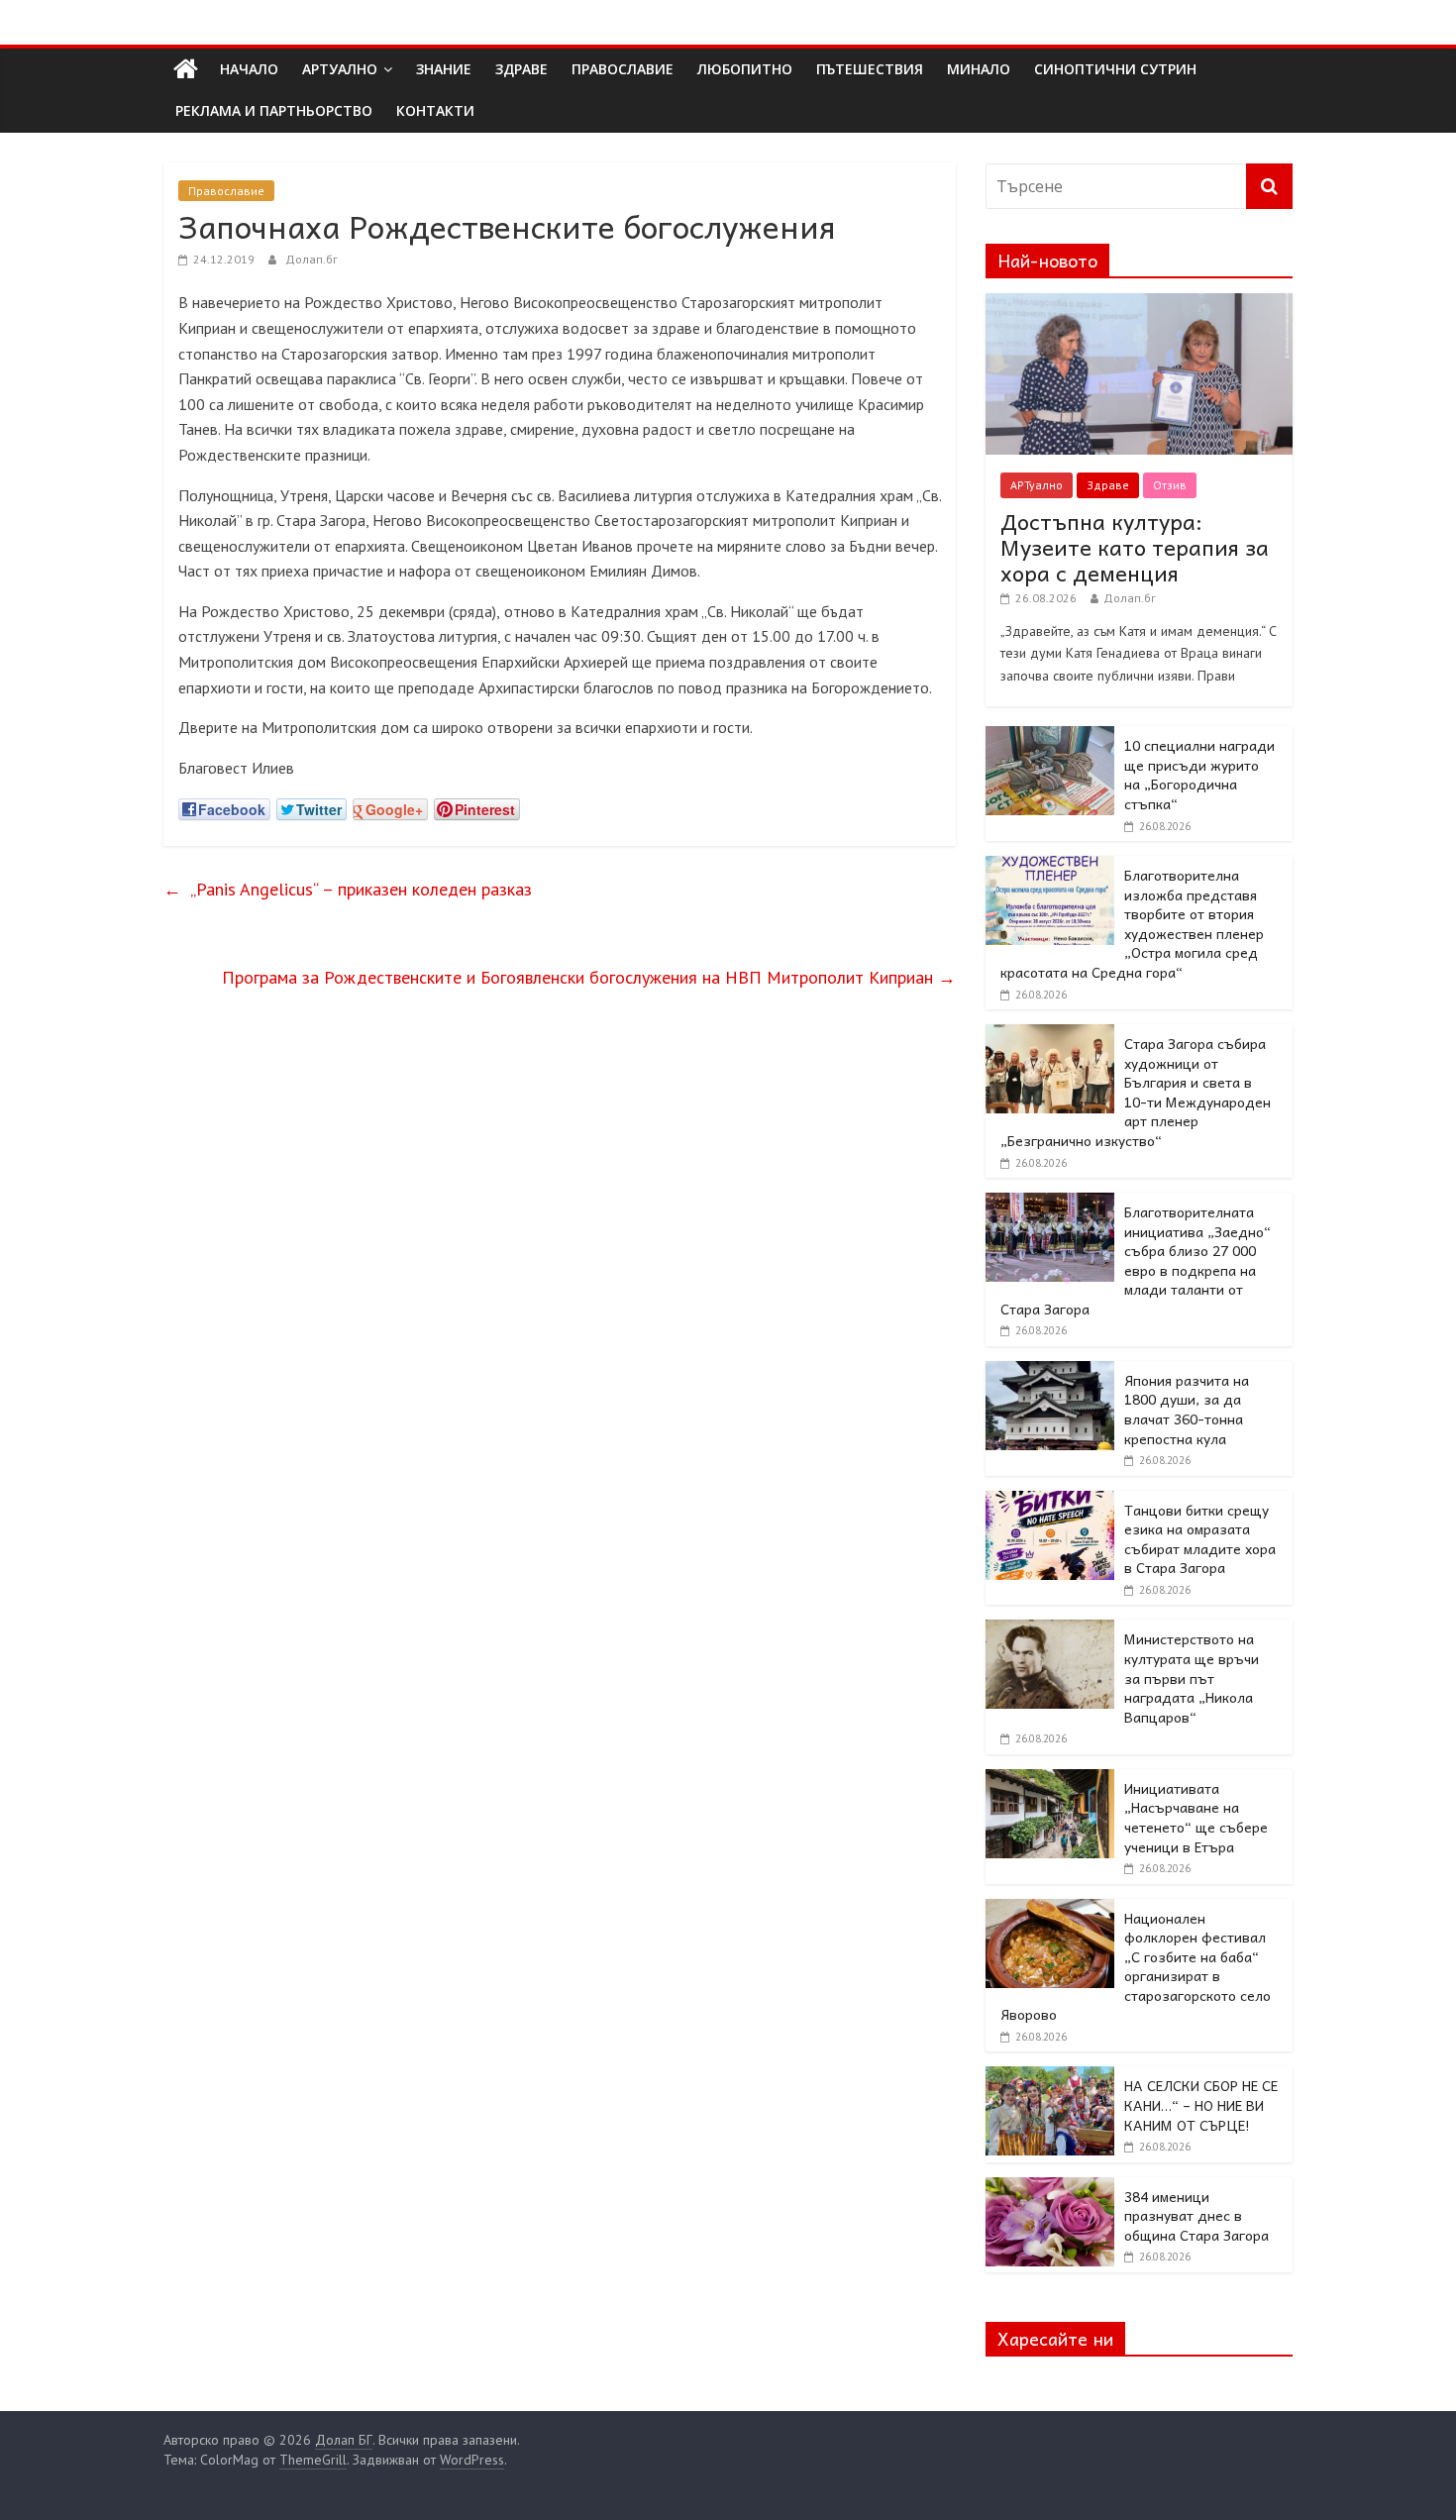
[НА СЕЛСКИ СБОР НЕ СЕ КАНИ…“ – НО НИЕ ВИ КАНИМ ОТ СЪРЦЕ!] (1050, 2077)
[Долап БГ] (186, 69)
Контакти (435, 110)
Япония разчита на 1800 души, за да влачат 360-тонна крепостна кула (1187, 1409)
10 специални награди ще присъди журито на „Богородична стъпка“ (1199, 774)
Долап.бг (312, 259)
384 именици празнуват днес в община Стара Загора (1196, 2215)
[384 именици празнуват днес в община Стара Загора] (1050, 2188)
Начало (249, 69)
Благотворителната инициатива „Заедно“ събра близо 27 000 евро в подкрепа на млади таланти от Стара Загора (1136, 1260)
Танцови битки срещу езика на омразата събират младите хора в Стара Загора (1200, 1539)
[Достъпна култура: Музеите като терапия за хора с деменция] (1139, 304)
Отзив (1170, 485)
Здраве (1108, 485)
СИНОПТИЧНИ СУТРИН (1115, 69)
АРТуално (340, 69)
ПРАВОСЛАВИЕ (623, 69)
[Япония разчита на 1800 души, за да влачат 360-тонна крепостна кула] (1050, 1372)
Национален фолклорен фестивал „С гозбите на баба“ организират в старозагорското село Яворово (1136, 1966)
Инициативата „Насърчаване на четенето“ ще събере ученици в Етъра (1196, 1817)
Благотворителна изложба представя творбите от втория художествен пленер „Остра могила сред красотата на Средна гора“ (1132, 923)
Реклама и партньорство (274, 110)
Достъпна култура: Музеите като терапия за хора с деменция (1135, 547)
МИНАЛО (979, 69)
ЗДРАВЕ (521, 69)
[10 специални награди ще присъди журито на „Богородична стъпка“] (1050, 737)
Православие (226, 191)
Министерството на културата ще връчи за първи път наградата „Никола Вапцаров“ (1192, 1677)
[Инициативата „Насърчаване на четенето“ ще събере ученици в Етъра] (1050, 1780)
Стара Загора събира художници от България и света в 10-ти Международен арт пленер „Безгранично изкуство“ (1136, 1092)
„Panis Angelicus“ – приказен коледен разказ (348, 889)
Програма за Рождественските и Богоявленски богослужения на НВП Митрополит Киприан (589, 977)
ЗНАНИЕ (444, 69)
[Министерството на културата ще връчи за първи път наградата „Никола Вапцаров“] (1050, 1630)
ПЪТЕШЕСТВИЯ (870, 69)
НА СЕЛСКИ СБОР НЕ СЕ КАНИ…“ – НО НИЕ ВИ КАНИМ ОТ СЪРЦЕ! (1201, 2104)
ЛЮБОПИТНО (745, 69)
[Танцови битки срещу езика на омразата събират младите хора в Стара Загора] (1050, 1502)
